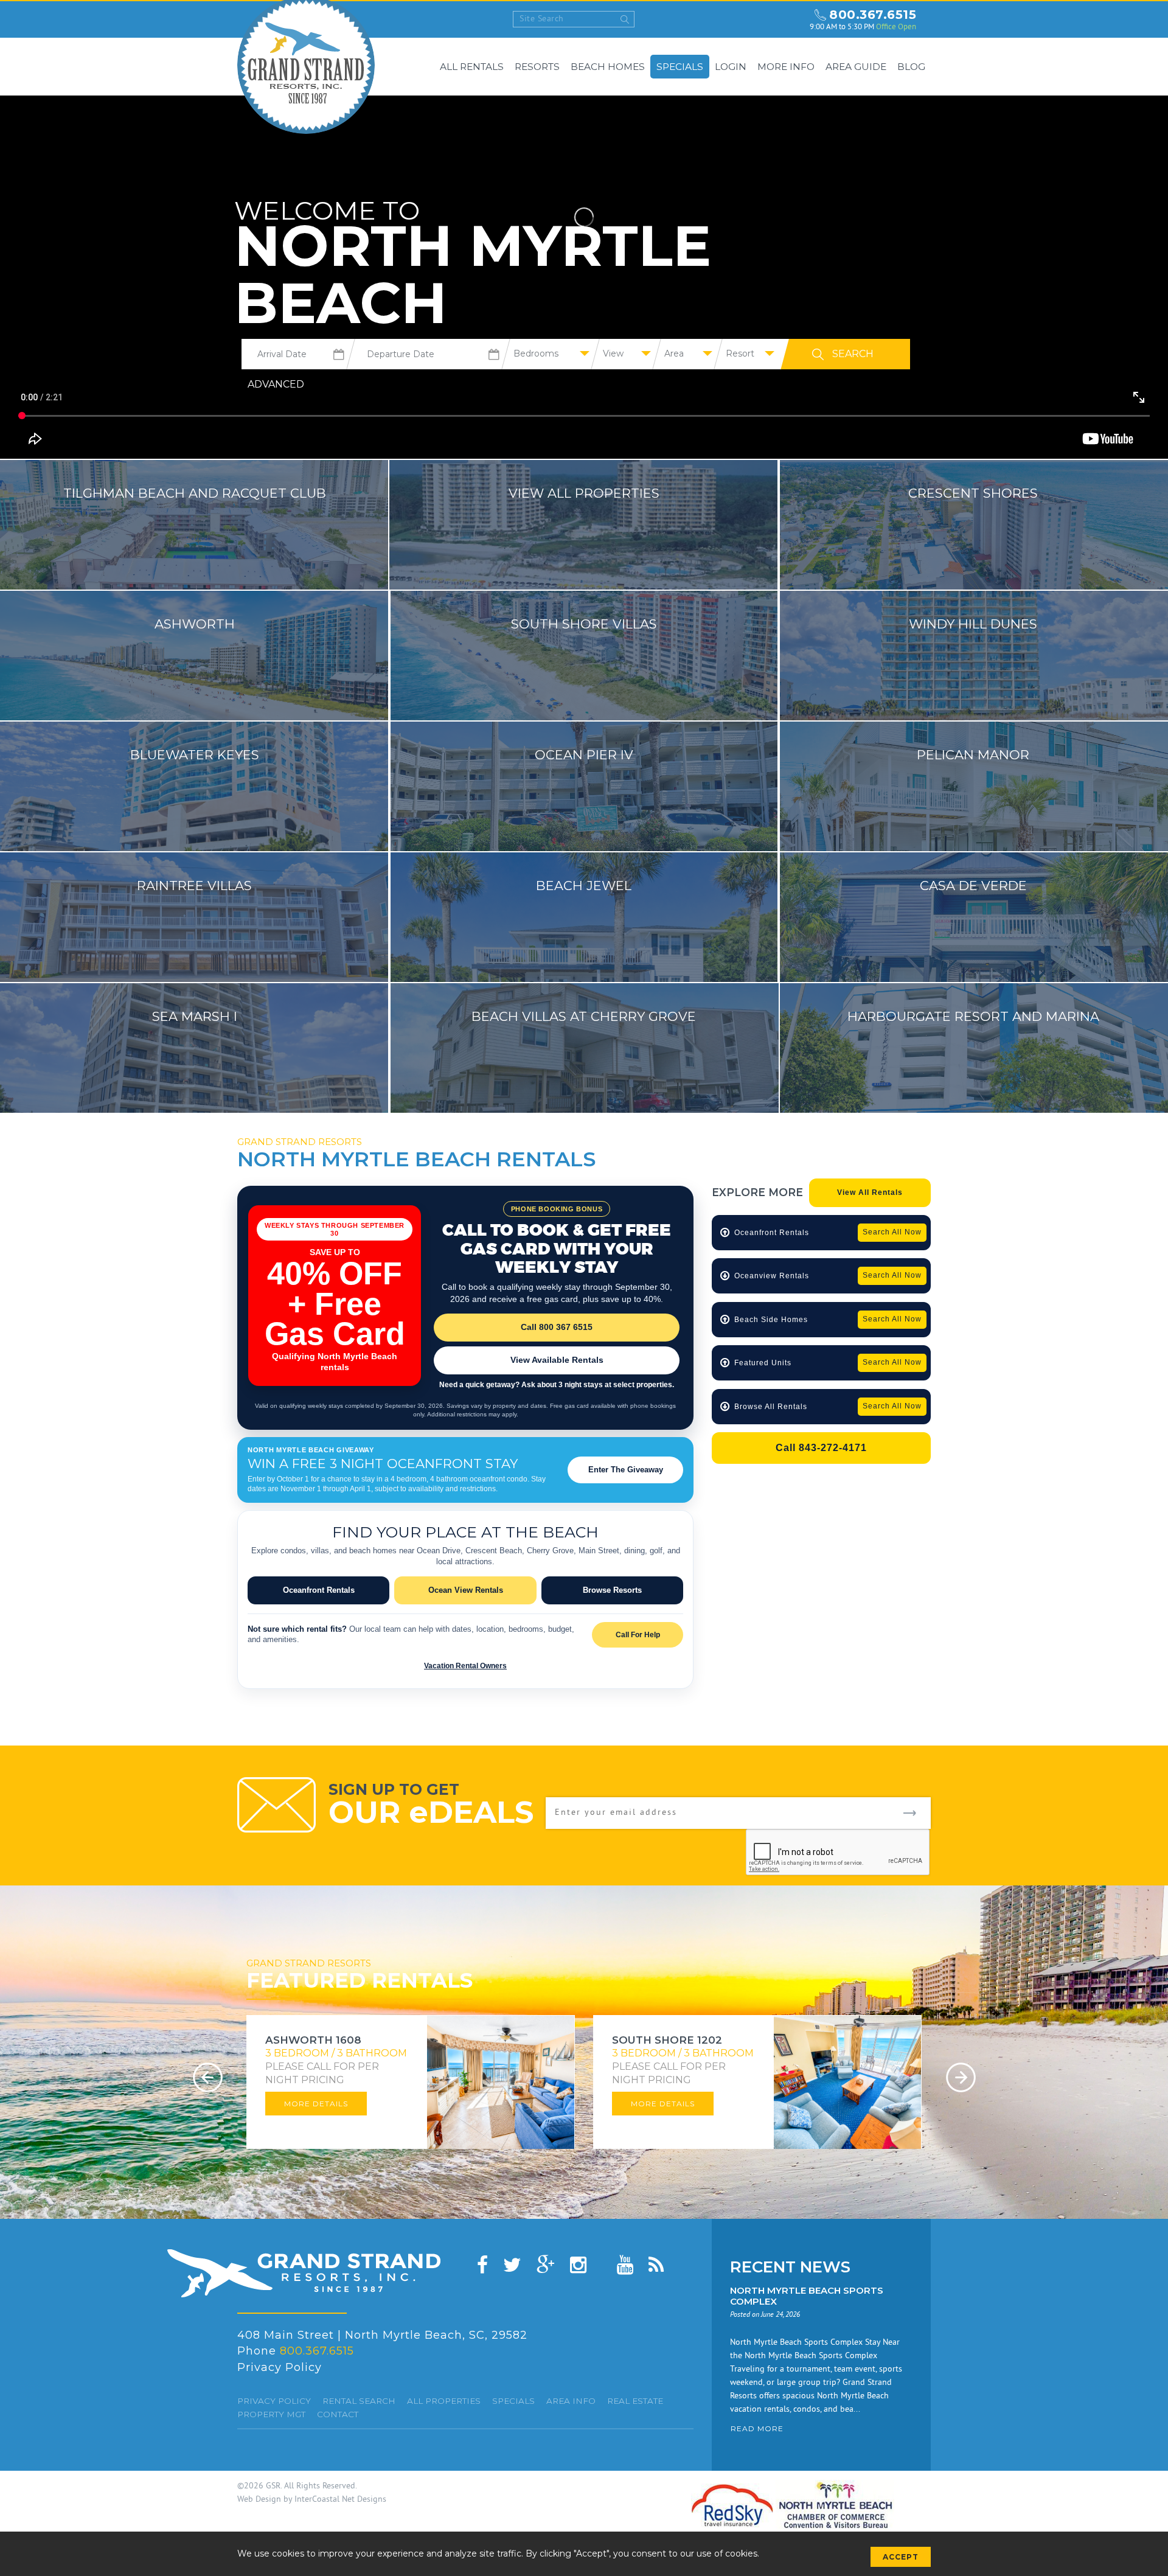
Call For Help (638, 1635)
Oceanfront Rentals (319, 1590)
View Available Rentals (557, 1360)
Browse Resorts (612, 1590)
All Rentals (472, 67)
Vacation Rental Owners (465, 1666)
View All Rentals (870, 1192)
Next (961, 2077)
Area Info (571, 2401)
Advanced (276, 384)
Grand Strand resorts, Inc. (304, 2273)
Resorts (537, 67)
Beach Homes (608, 67)
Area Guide (856, 67)
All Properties (444, 2401)
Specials (680, 67)
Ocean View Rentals (466, 1590)
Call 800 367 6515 (557, 1327)
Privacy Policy (280, 2367)
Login (731, 67)
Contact (338, 2414)
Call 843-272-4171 (821, 1448)
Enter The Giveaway (626, 1470)
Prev (208, 2077)
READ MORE (757, 2428)
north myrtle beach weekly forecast (789, 19)
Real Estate (635, 2401)
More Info (786, 67)
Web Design (259, 2500)
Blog (911, 67)
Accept (901, 2557)
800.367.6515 (873, 15)
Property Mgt (271, 2414)
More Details (316, 2104)
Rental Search (359, 2401)
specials (513, 2401)
